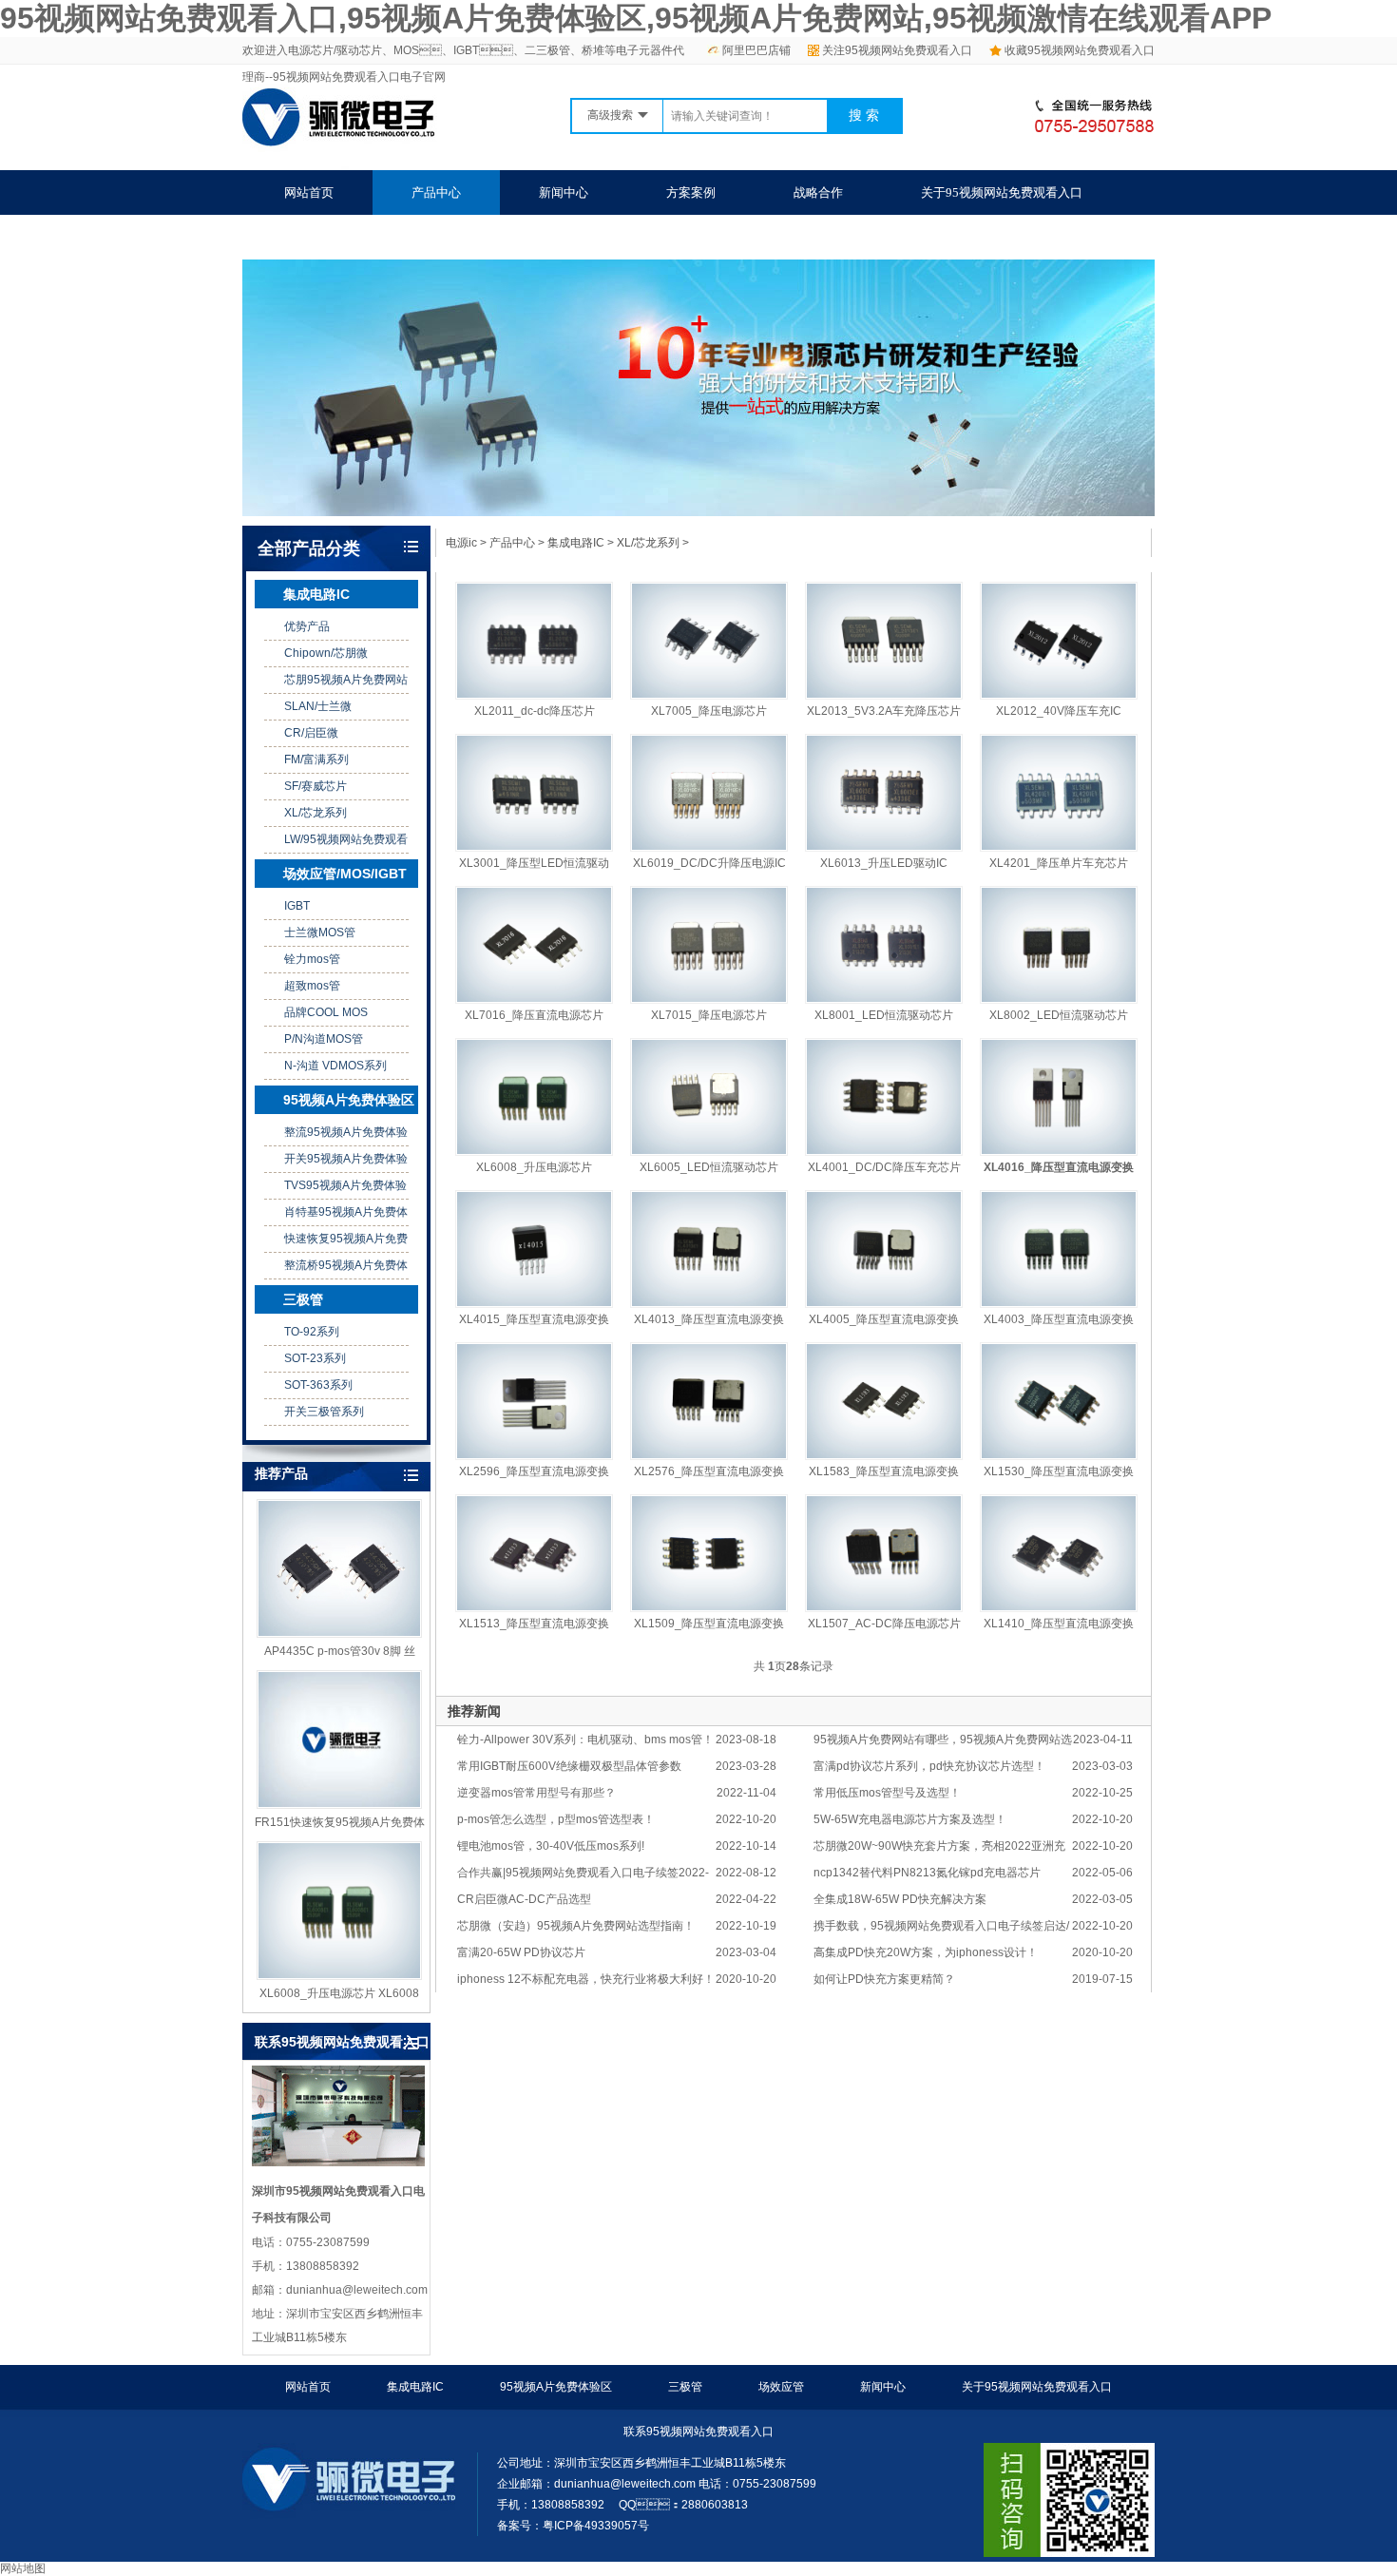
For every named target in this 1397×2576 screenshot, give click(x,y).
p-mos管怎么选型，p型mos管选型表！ (556, 1819)
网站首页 (309, 192)
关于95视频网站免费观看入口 (1002, 192)
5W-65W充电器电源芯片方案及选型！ (910, 1819)
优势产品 (307, 626)
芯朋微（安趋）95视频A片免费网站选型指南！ (576, 1926)
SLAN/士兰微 (318, 706)
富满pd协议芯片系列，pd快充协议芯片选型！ (929, 1766)
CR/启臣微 (311, 733)
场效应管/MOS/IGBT (345, 874)
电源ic (461, 543)
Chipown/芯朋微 (326, 653)
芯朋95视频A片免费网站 (346, 680)
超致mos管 (312, 986)
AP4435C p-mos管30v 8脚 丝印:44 (340, 1652)
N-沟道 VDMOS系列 (335, 1066)
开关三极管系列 (324, 1412)
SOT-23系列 (315, 1358)
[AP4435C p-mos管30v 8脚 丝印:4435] (339, 1568)
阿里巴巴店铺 (756, 50)
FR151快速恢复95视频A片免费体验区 (340, 1823)
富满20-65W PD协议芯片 (521, 1952)
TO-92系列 (312, 1332)
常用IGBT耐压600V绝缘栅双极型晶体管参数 (569, 1766)
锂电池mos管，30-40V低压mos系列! (551, 1846)
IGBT (297, 906)
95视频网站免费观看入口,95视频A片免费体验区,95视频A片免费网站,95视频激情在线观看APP (636, 18)
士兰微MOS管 (320, 932)
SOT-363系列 (318, 1385)
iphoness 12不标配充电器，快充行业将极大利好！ (586, 1979)
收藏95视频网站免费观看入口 (1080, 50)
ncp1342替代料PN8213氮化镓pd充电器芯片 (927, 1873)
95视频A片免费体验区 (349, 1100)
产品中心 (436, 192)
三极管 (303, 1299)
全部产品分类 (309, 548)
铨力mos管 (312, 959)
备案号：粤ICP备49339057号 (573, 2526)
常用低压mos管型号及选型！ (887, 1793)
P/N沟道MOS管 (324, 1039)
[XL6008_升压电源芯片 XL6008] (339, 1911)
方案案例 (691, 192)
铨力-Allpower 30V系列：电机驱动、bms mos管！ (585, 1740)
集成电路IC (316, 594)
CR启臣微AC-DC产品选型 (524, 1899)
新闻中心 (564, 192)
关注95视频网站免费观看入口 (897, 50)
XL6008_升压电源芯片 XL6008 (339, 1993)
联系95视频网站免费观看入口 (365, 237)
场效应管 (781, 2387)
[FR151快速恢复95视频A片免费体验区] (339, 1740)
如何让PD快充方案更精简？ (884, 1979)
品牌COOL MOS (326, 1012)
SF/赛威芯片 (316, 786)
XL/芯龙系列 (316, 813)
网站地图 (23, 2568)
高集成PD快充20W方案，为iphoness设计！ (926, 1952)
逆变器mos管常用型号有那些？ (536, 1793)
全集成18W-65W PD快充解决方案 (900, 1899)
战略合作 (818, 192)
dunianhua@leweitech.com (625, 2484)
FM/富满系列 (316, 759)
